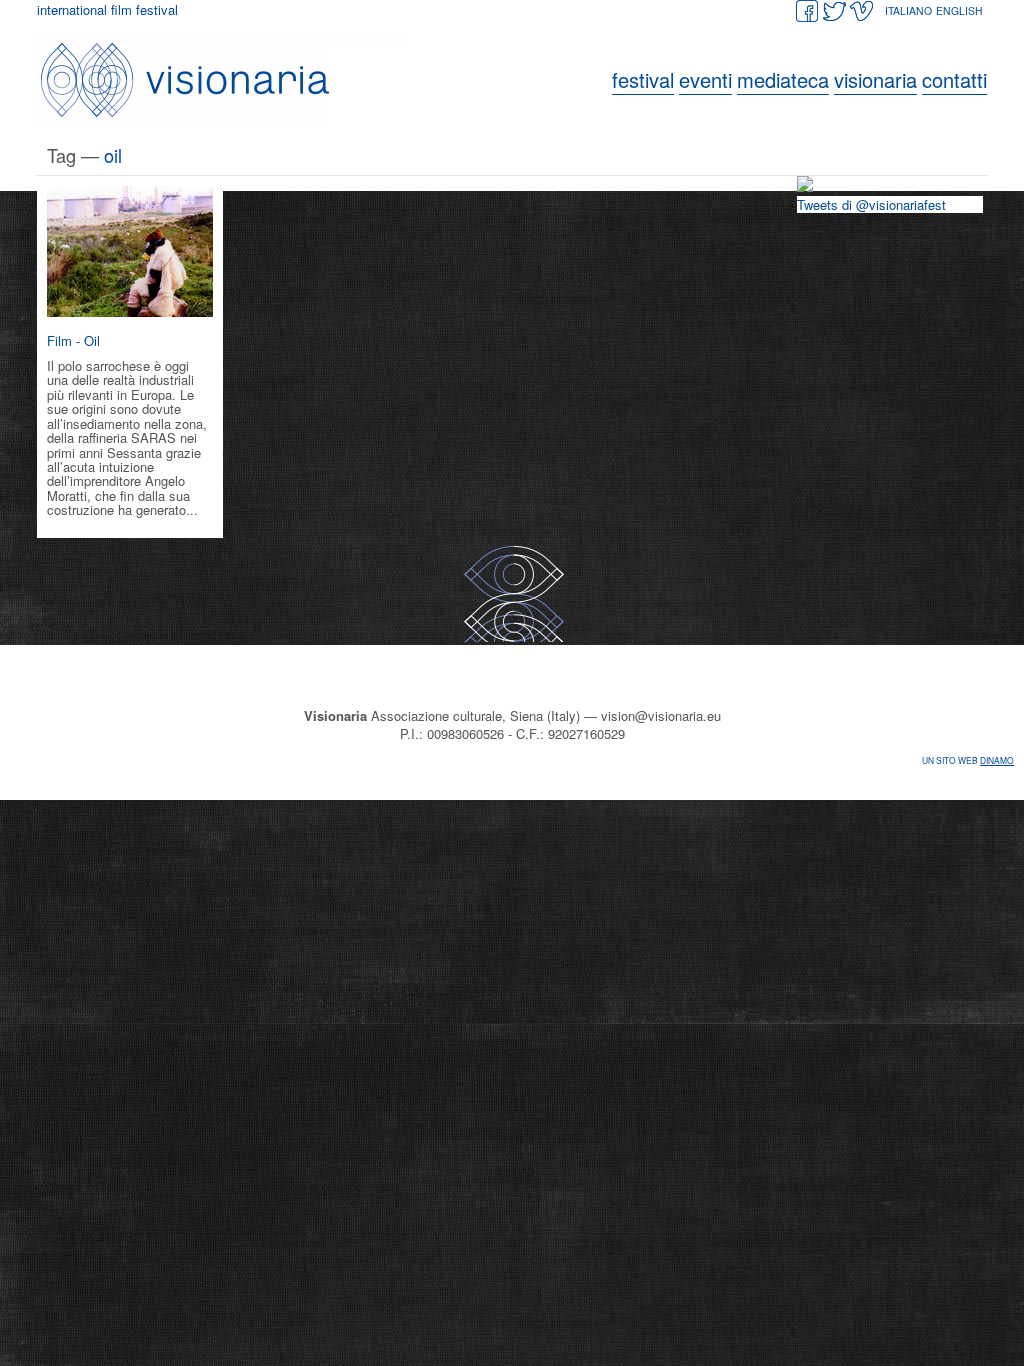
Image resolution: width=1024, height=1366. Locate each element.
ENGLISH (959, 10)
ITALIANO (908, 10)
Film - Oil (73, 340)
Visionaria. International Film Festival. (227, 80)
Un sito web (968, 760)
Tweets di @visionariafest (871, 204)
